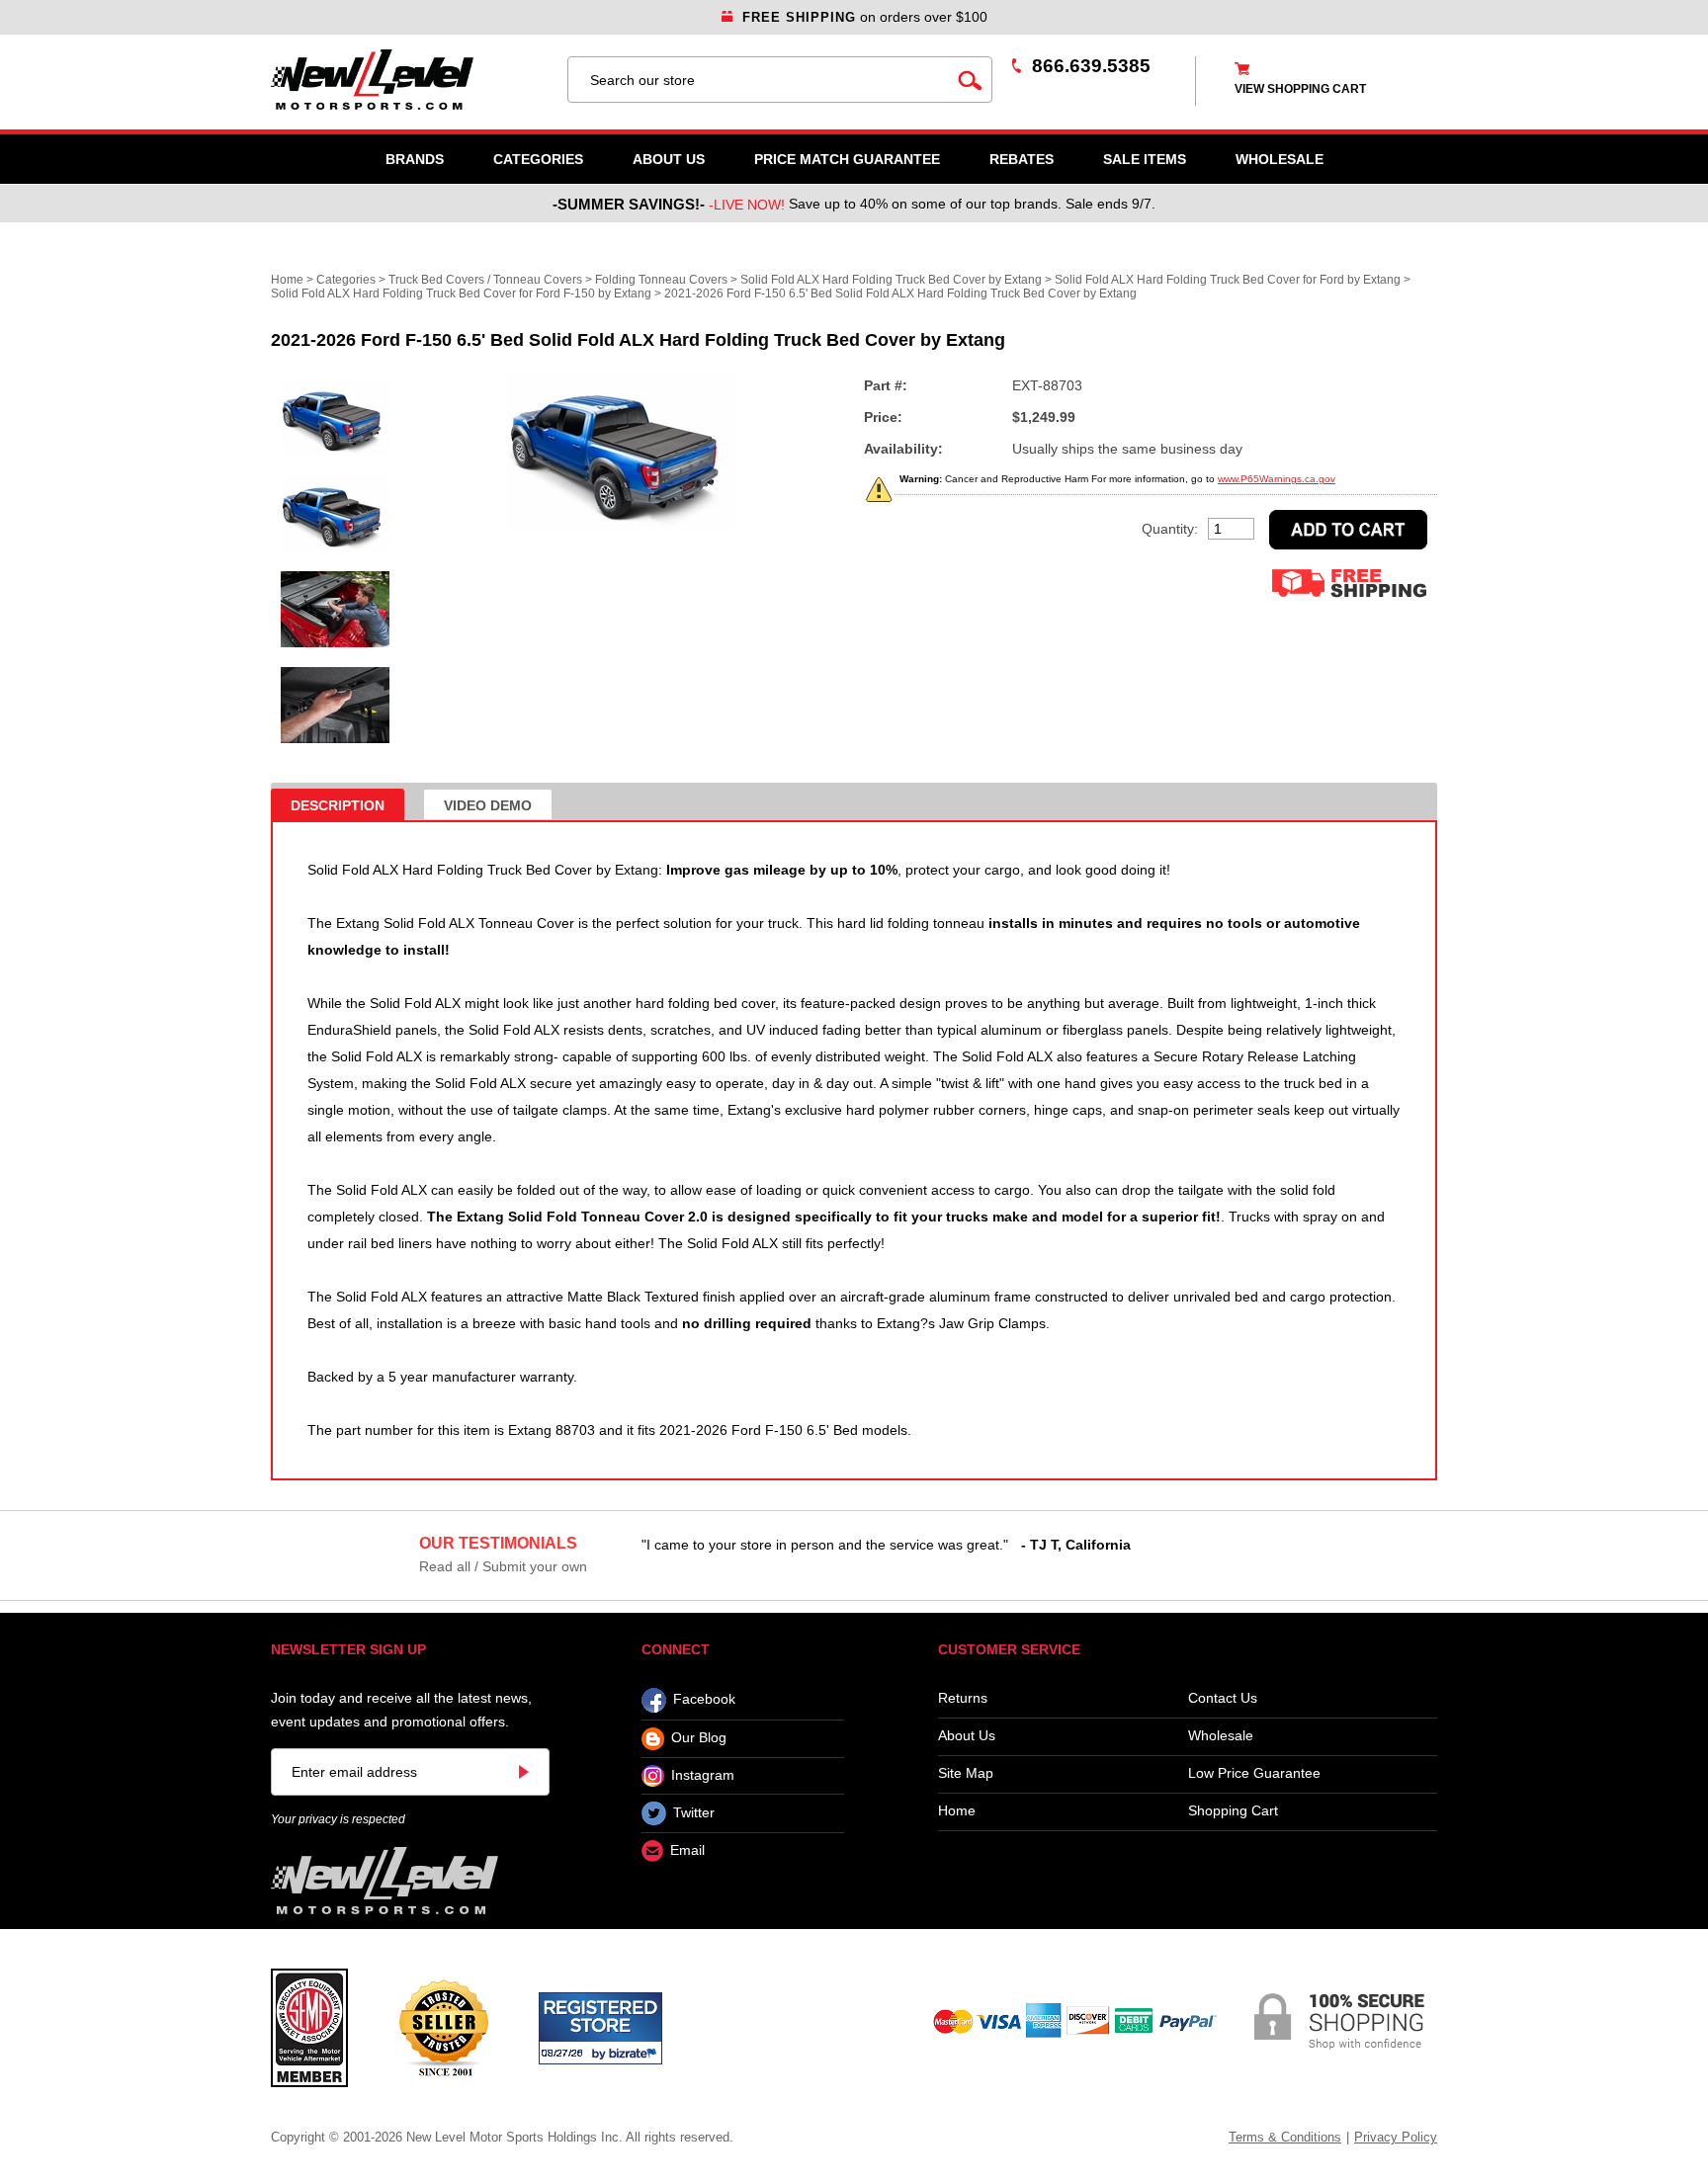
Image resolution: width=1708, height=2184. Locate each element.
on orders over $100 (865, 17)
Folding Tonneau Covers (661, 280)
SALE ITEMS (1145, 159)
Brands (415, 159)
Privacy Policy (1396, 2137)
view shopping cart (1300, 89)
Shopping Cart (1233, 1811)
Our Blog (699, 1738)
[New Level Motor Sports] (409, 80)
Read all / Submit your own (503, 1566)
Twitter (694, 1812)
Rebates (1022, 159)
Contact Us (1223, 1698)
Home (287, 280)
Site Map (966, 1773)
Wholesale (1221, 1736)
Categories (538, 159)
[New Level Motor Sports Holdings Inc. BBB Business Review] (443, 2027)
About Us (669, 159)
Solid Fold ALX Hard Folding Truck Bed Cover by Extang (891, 280)
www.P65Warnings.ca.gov (1277, 479)
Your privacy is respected (338, 1819)
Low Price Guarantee (1254, 1773)
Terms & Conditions (1285, 2137)
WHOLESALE (1280, 159)
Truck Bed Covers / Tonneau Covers (485, 280)
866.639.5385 (1091, 66)
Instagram (703, 1775)
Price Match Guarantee (847, 159)
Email (687, 1851)
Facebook (704, 1700)
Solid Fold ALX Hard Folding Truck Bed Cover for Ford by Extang (1228, 280)
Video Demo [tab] (488, 805)
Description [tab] (338, 805)
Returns (963, 1698)
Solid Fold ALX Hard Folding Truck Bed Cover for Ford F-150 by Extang (461, 294)
